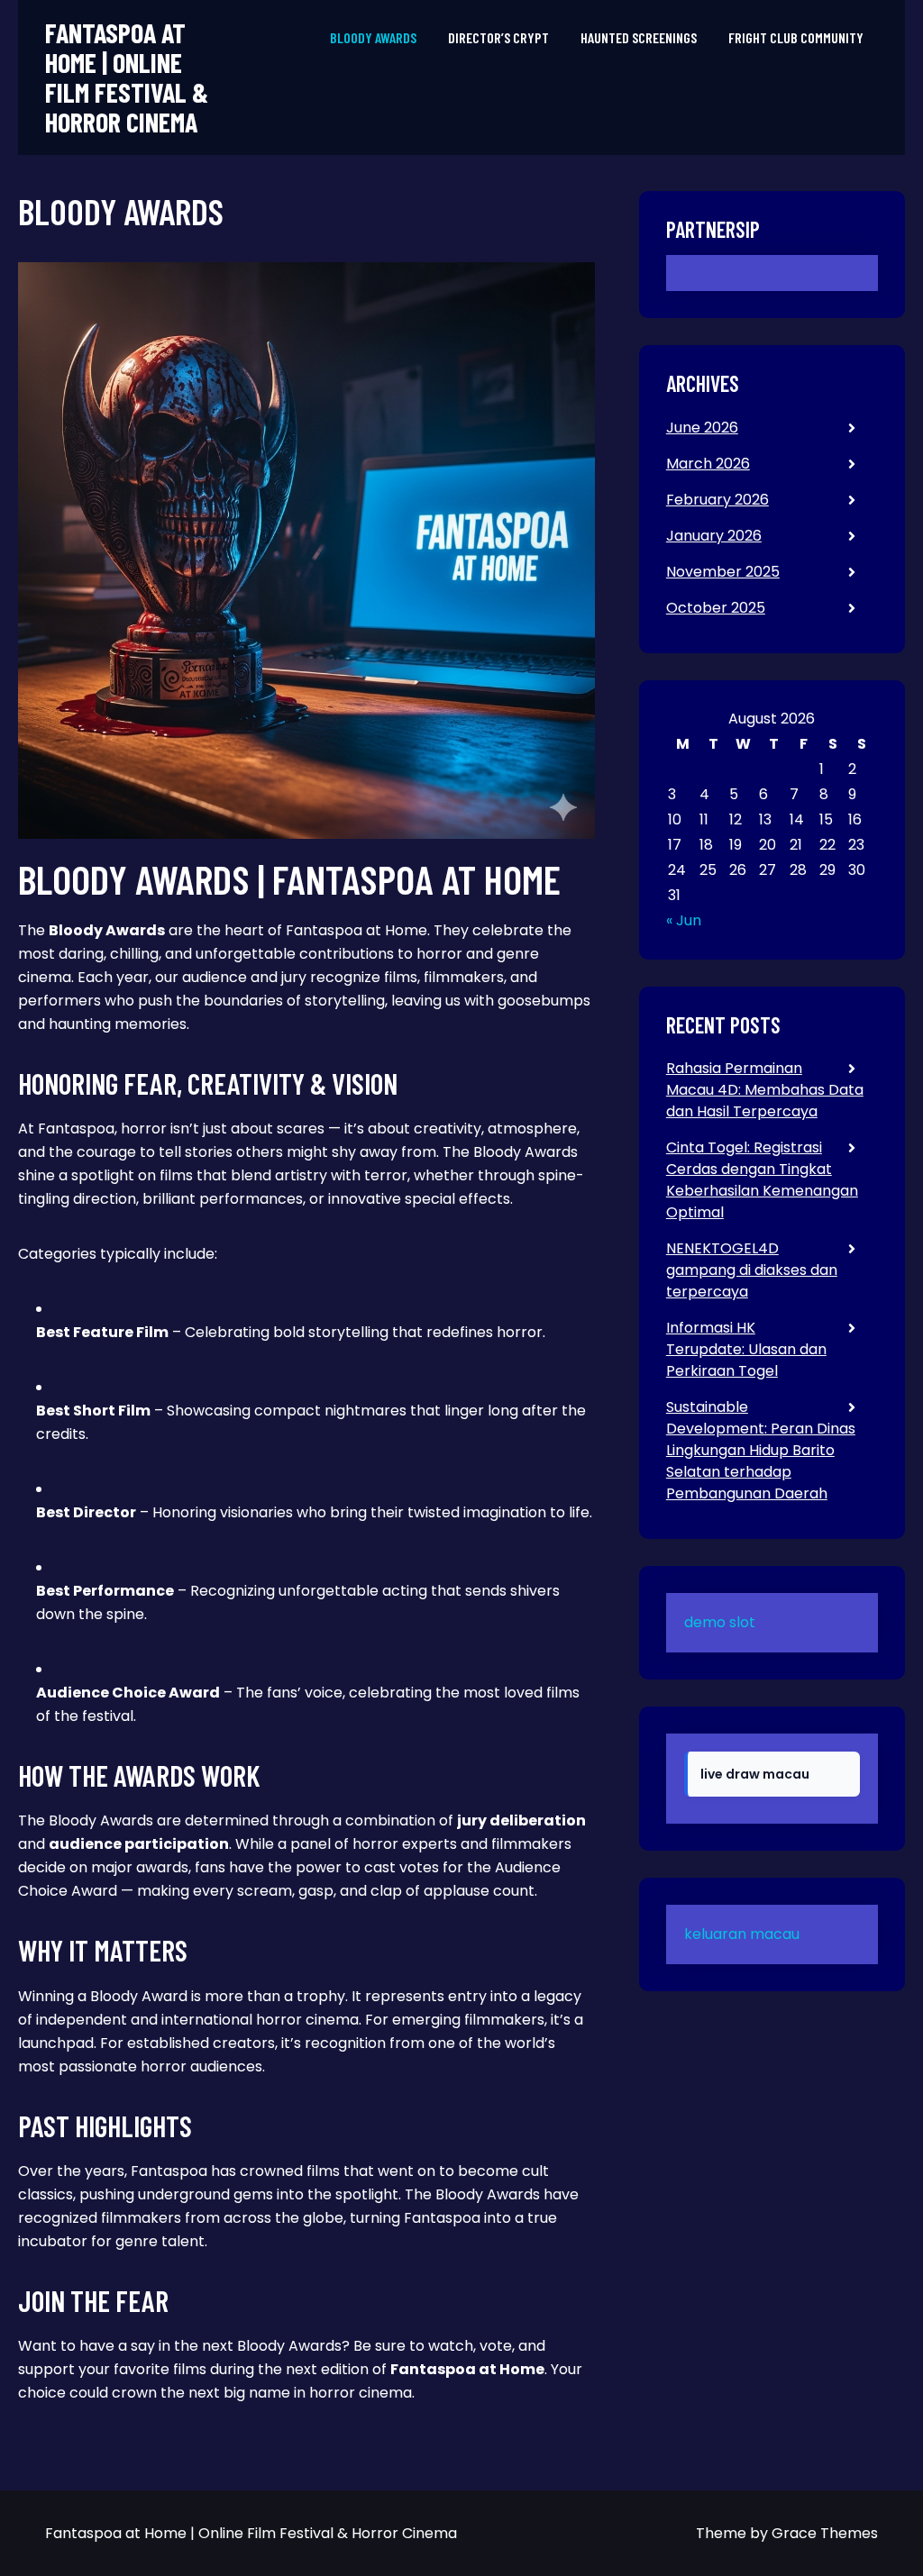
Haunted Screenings (639, 37)
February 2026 (717, 500)
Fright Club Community (796, 37)
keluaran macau (742, 1934)
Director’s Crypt (498, 37)
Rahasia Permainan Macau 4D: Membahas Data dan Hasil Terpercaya (765, 1090)
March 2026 (708, 464)
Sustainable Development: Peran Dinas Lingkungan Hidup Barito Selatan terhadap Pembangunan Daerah (761, 1450)
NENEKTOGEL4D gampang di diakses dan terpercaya (752, 1270)
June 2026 (702, 428)
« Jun (684, 920)
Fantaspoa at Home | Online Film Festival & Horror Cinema (127, 77)
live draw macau (755, 1774)
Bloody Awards (373, 37)
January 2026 (714, 536)
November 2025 (723, 572)
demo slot (720, 1622)
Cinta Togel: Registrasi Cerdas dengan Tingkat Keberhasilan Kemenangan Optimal (762, 1180)
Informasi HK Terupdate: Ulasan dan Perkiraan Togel (746, 1349)
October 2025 (716, 608)
